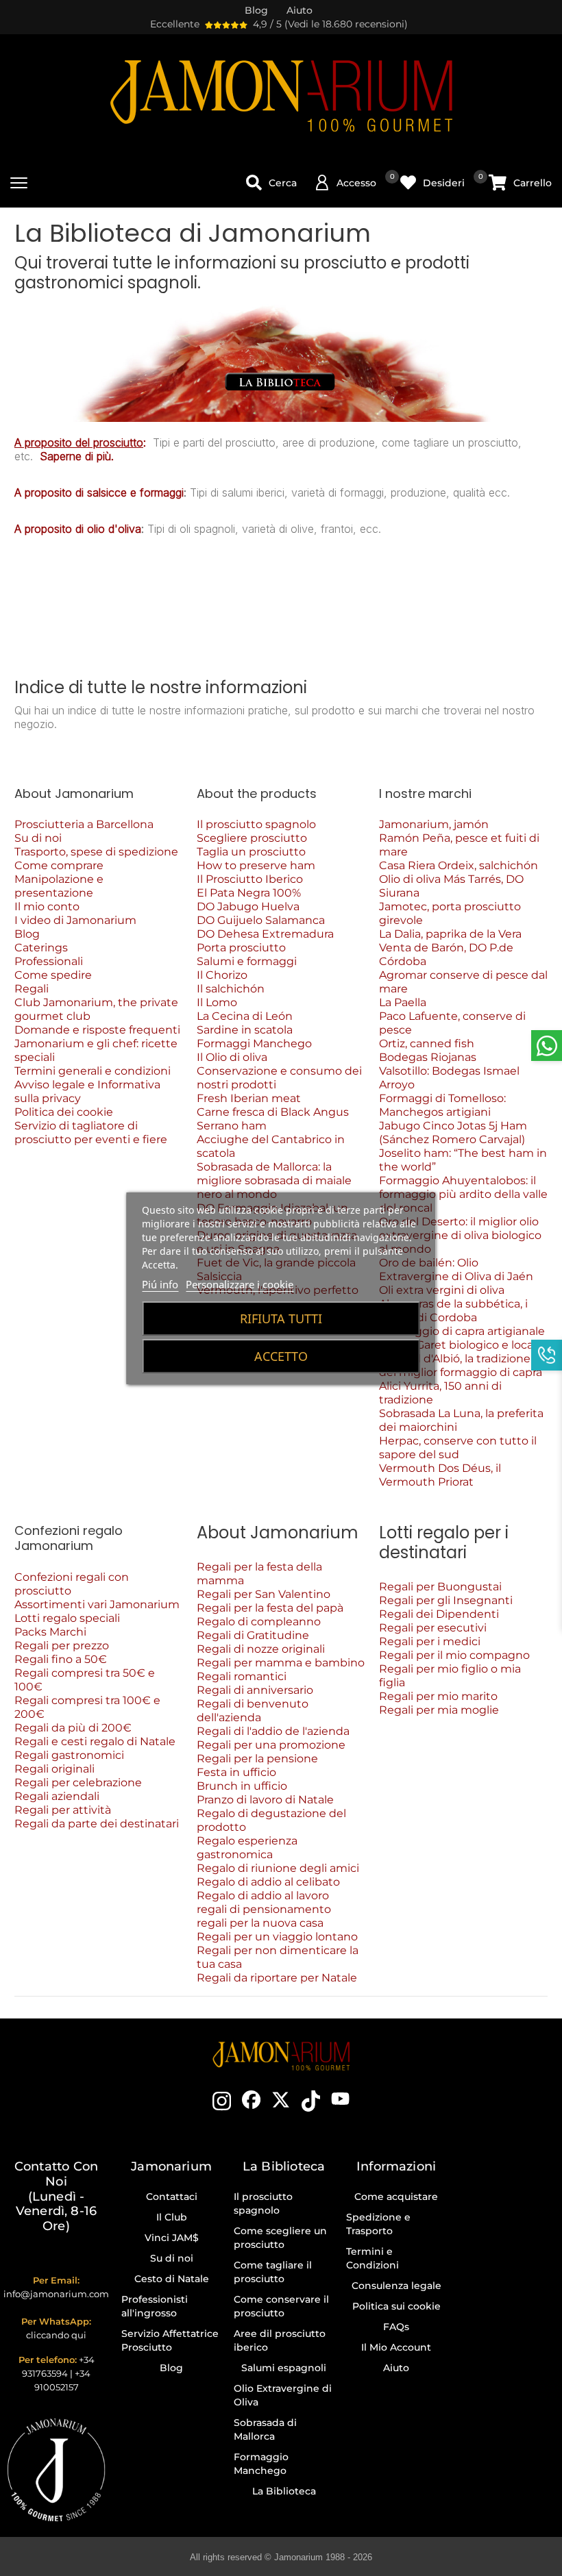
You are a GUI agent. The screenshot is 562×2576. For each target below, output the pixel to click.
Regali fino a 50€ (61, 1659)
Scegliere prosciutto (252, 838)
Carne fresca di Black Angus (273, 1112)
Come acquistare (396, 2197)
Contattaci (172, 2197)
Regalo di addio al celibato (268, 1882)
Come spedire (53, 975)
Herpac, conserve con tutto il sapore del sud (458, 1448)
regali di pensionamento (264, 1909)
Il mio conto (47, 906)
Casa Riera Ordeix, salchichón (459, 865)
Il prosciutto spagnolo (256, 824)
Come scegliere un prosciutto (280, 2238)
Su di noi (38, 838)
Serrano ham (232, 1126)
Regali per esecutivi (433, 1628)
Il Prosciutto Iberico (250, 879)
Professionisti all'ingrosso (155, 2306)
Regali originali (54, 1769)
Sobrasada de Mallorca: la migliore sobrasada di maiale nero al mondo (274, 1180)
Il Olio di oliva (232, 1057)
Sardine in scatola (245, 1030)
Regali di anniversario (255, 1690)
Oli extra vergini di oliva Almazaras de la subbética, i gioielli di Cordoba (453, 1304)
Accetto (281, 1356)
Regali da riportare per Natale (277, 1978)
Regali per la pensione (257, 1759)
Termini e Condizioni (372, 2258)
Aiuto (396, 2368)
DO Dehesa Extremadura (265, 934)
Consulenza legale (396, 2286)
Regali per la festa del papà (270, 1608)
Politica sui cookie (396, 2306)
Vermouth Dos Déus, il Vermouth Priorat (440, 1475)
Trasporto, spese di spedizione (96, 852)
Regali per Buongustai (440, 1587)
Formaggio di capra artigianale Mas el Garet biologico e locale (462, 1338)
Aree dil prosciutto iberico (280, 2340)
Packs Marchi (50, 1632)
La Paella (403, 1002)
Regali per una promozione (271, 1745)
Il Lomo (217, 1002)
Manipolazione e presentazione (59, 886)
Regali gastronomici (69, 1755)
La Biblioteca (284, 2491)
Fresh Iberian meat (249, 1098)
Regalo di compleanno (259, 1622)
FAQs (396, 2327)
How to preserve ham (256, 865)
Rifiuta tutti (281, 1318)
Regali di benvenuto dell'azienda (253, 1711)
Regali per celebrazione (78, 1783)
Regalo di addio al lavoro (263, 1896)
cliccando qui (56, 2335)
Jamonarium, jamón (434, 824)
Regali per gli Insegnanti (446, 1600)
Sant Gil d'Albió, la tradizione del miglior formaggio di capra (461, 1365)
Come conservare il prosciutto (281, 2306)
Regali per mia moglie (439, 1710)
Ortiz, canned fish (427, 1043)
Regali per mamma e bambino (281, 1663)
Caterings (41, 948)
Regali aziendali (57, 1796)
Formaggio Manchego (261, 2464)
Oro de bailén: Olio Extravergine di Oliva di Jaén (456, 1270)
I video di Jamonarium (75, 920)
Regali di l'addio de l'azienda (274, 1731)
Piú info (160, 1284)
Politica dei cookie (64, 1112)
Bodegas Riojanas (428, 1057)
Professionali (49, 961)
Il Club (172, 2217)
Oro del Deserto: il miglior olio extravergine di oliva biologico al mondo (460, 1235)
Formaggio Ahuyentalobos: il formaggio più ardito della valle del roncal (463, 1194)
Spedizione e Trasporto (378, 2224)
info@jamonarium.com (56, 2294)
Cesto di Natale (172, 2279)
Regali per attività (63, 1810)
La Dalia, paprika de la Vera (450, 934)
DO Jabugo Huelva (248, 906)
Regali (32, 989)
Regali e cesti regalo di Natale (95, 1741)
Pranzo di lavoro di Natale (265, 1800)
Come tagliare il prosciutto (273, 2272)
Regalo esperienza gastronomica (247, 1848)
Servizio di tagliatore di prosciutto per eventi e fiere (91, 1133)
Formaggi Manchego (254, 1043)
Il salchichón (231, 989)
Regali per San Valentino (264, 1594)
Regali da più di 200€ (73, 1728)
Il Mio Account (396, 2347)
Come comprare (59, 865)
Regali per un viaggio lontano (277, 1937)
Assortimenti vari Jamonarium (97, 1604)
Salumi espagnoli (284, 2368)
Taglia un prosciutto (251, 852)
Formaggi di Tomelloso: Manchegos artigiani (442, 1105)
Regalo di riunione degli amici (278, 1868)
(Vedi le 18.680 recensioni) (346, 24)
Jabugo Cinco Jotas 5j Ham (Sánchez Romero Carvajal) (453, 1133)
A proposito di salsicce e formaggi (99, 492)
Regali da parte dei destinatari (97, 1824)
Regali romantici (242, 1676)
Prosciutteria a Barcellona (84, 824)
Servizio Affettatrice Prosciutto (170, 2340)
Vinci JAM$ (172, 2238)
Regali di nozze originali (261, 1649)
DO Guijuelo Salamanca (261, 920)
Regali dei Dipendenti (439, 1614)
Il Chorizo (222, 975)
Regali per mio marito (438, 1696)
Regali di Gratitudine (253, 1635)
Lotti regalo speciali (67, 1618)
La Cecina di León (245, 1016)
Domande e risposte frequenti (97, 1030)
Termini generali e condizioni (93, 1071)
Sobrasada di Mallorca (265, 2429)
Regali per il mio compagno (454, 1655)
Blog (27, 934)
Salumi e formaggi (247, 961)
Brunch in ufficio (242, 1786)
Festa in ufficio (236, 1772)
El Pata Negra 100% (249, 893)
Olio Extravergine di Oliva (283, 2395)
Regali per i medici (430, 1641)
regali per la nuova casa (260, 1923)
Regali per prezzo (62, 1646)
